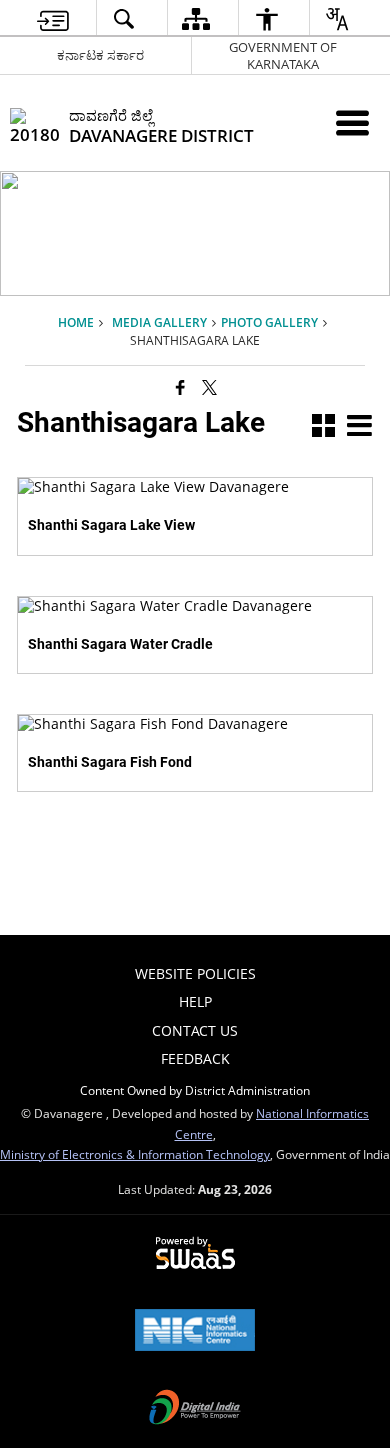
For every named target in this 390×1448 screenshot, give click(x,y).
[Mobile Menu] (352, 122)
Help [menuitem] (195, 1001)
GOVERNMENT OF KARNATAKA (283, 55)
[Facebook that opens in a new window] (180, 386)
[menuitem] (53, 18)
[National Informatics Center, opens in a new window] (195, 1332)
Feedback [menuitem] (195, 1058)
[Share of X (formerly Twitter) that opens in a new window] (209, 386)
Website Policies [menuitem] (195, 973)
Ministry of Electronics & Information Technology (135, 1154)
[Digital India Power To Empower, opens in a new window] (195, 1409)
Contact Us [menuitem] (195, 1030)
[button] (323, 427)
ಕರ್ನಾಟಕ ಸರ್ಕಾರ (100, 55)
